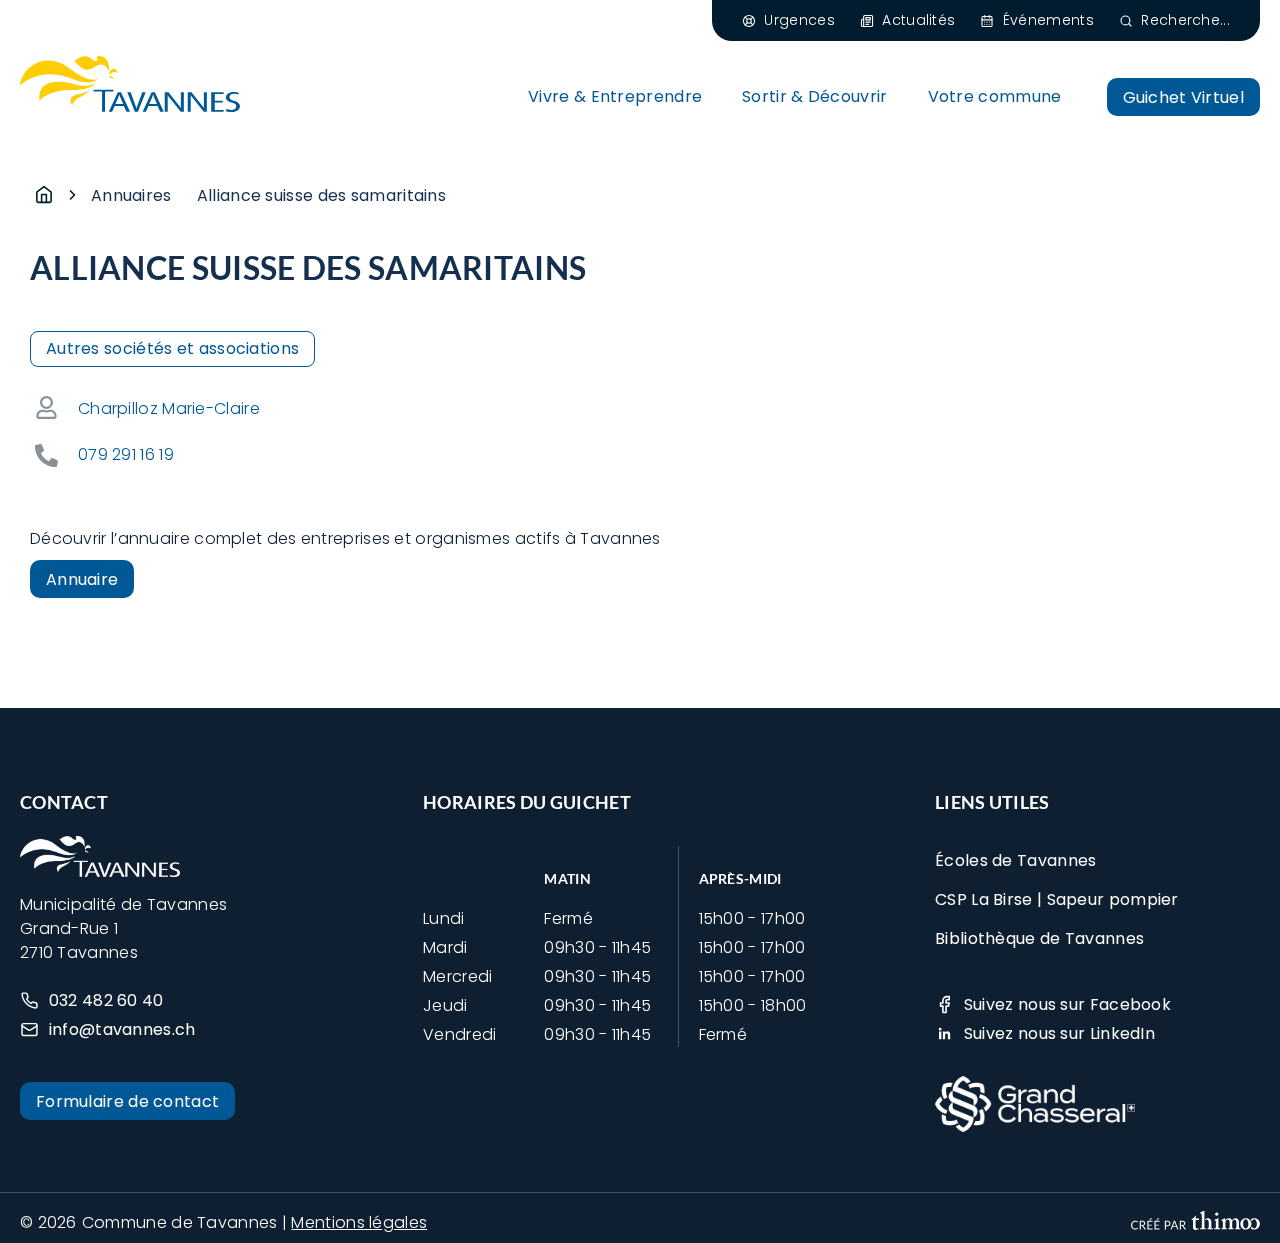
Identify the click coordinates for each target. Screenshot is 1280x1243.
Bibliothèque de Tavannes (1039, 938)
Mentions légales (359, 1222)
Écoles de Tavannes (1015, 860)
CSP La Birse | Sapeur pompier (1057, 899)
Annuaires (131, 195)
